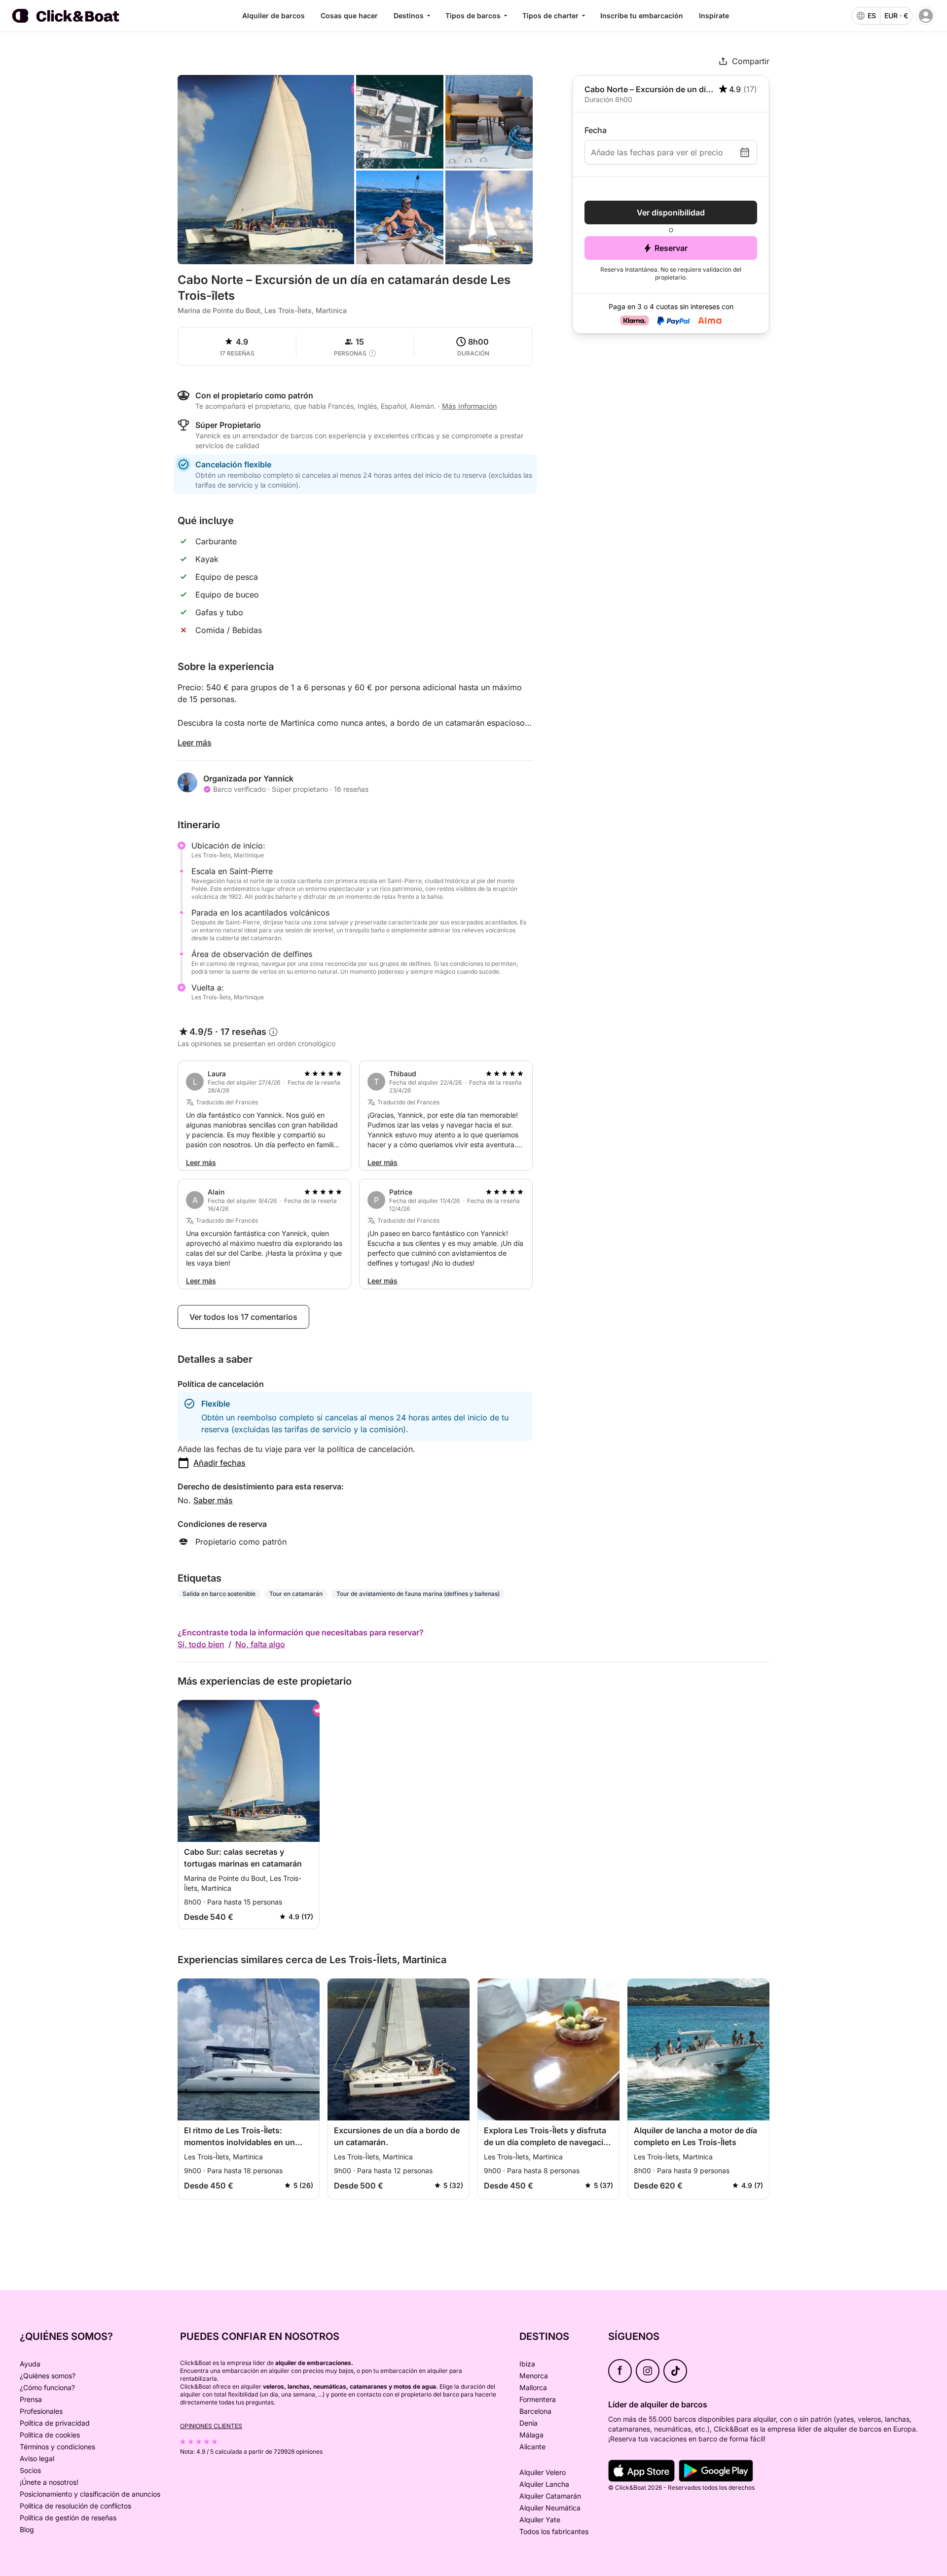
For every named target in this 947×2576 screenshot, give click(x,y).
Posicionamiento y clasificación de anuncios (90, 2494)
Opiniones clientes (211, 2426)
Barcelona (535, 2411)
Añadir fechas (219, 1463)
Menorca (534, 2376)
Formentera (538, 2399)
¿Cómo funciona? (47, 2387)
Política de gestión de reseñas (68, 2518)
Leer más (195, 742)
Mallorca (533, 2387)
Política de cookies (50, 2435)
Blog (27, 2529)
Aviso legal (37, 2458)
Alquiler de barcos (273, 16)
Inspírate (714, 16)
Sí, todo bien (201, 1644)
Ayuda (30, 2364)
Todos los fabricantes (554, 2531)
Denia (528, 2423)
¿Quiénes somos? (48, 2376)
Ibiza (527, 2364)
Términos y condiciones (57, 2447)
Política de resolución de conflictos (75, 2506)
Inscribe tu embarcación (642, 16)
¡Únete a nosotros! (49, 2482)
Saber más (213, 1500)
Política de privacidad (55, 2423)
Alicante (532, 2447)
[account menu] (926, 16)
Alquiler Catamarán (550, 2496)
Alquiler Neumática (550, 2508)
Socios (30, 2470)
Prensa (31, 2399)
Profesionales (41, 2411)
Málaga (531, 2435)
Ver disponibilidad (671, 212)
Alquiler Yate (540, 2520)
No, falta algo (260, 1644)
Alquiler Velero (543, 2472)
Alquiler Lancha (544, 2484)
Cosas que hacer (349, 16)
